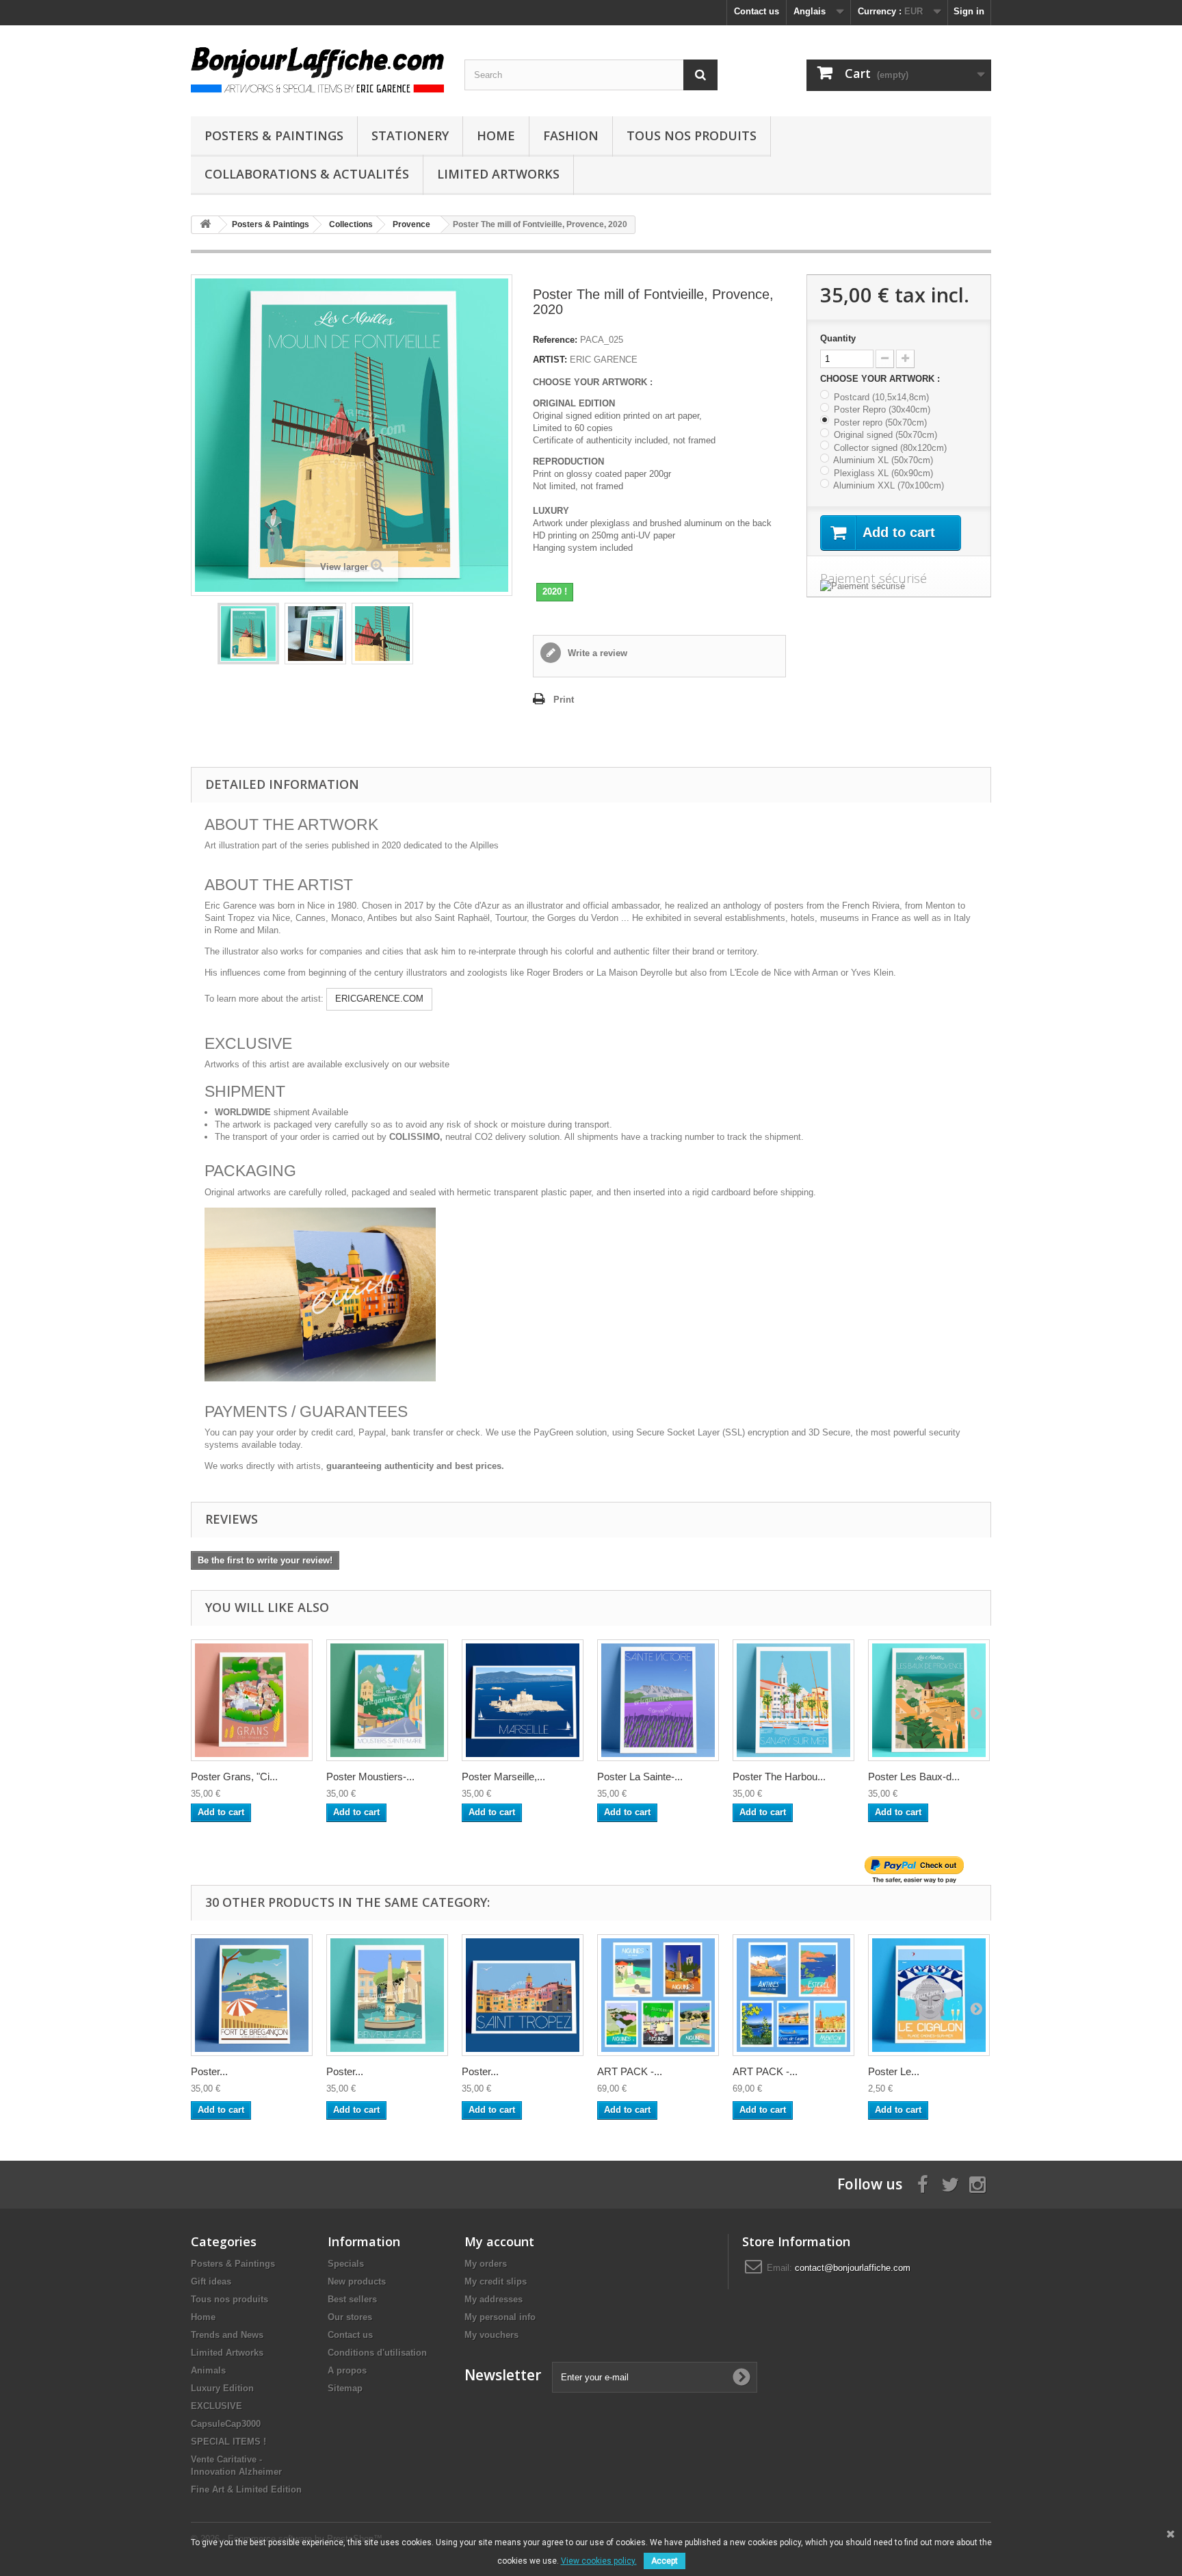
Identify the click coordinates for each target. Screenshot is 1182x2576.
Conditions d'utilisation (377, 2353)
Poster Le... (894, 2071)
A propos (347, 2370)
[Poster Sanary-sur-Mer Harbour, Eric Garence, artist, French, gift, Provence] (793, 1700)
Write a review (596, 653)
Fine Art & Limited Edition (246, 2489)
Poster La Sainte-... (640, 1777)
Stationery (410, 135)
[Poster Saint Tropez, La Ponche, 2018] (523, 1995)
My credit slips (496, 2281)
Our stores (350, 2317)
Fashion (571, 135)
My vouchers (491, 2335)
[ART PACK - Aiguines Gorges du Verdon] (658, 1995)
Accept (665, 2561)
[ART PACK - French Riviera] (793, 1995)
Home (496, 135)
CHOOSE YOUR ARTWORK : (881, 379)
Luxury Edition (222, 2388)
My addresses (494, 2299)
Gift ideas (211, 2281)
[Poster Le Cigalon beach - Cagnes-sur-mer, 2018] (929, 1995)
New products (357, 2281)
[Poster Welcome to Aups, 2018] (387, 1995)
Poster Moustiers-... (370, 1777)
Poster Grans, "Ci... (234, 1777)
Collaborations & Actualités (307, 174)
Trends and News (227, 2335)
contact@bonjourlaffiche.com (853, 2268)
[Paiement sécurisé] (899, 586)
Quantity (838, 338)
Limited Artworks (498, 174)
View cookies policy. (599, 2561)
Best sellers (352, 2299)
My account (499, 2241)
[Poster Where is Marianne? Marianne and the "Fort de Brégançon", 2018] (252, 1995)
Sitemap (345, 2388)
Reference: (555, 340)
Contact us (757, 11)
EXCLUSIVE (216, 2406)
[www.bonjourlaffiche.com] (317, 67)
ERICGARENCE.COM (379, 999)
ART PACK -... (630, 2071)
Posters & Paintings (274, 135)
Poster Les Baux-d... (914, 1777)
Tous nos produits (692, 135)
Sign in (969, 11)
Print (564, 700)
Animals (208, 2370)
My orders (486, 2264)
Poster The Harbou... (779, 1777)
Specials (346, 2264)
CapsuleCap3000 (226, 2424)
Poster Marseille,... (503, 1777)
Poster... (209, 2071)
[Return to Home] (205, 225)
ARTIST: (550, 360)
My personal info (500, 2317)
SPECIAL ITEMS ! (228, 2442)
